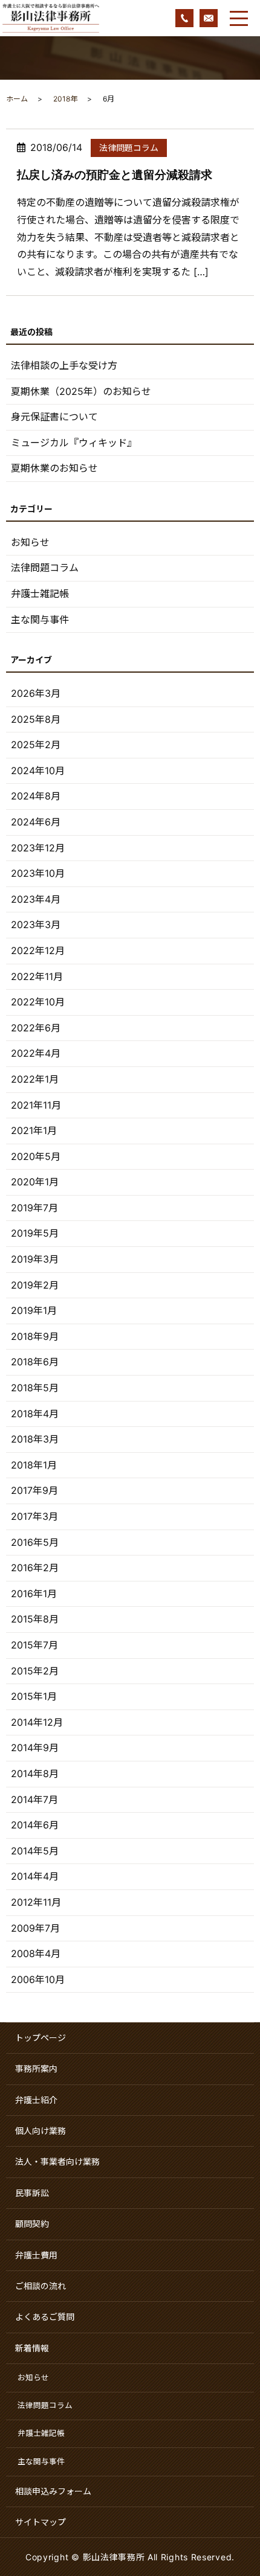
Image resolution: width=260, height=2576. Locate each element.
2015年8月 (35, 1619)
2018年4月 (35, 1414)
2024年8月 (36, 796)
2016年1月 (34, 1594)
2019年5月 (35, 1233)
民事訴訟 (32, 2193)
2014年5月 (35, 1851)
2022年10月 (38, 1002)
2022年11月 (37, 976)
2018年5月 (35, 1388)
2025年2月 (36, 745)
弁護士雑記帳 (40, 594)
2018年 (65, 99)
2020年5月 (36, 1156)
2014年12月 (37, 1722)
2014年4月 (35, 1876)
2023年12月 (38, 848)
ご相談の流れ (41, 2286)
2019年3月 (35, 1259)
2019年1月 (34, 1310)
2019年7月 (34, 1208)
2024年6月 (36, 822)
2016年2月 (35, 1568)
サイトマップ (41, 2522)
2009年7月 (35, 1928)
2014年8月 (35, 1773)
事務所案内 (36, 2068)
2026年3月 (36, 693)
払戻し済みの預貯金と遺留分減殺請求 (115, 175)
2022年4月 (36, 1053)
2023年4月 (36, 899)
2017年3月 (34, 1516)
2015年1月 (34, 1696)
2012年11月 (36, 1902)
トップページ (41, 2038)
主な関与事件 (40, 620)
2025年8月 (36, 719)
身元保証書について (54, 417)
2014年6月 (35, 1825)
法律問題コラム (129, 148)
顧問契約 (32, 2224)
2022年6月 (36, 1028)
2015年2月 (35, 1671)
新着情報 (32, 2348)
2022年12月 (38, 950)
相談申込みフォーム (53, 2491)
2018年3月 (35, 1439)
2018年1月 (34, 1465)
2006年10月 (38, 1979)
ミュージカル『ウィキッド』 (74, 443)
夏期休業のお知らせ (54, 468)
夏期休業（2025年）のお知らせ (81, 391)
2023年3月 (36, 924)
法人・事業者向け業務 (57, 2161)
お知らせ (30, 542)
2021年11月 (36, 1105)
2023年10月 (38, 873)
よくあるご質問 (45, 2317)
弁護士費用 (36, 2255)
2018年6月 (35, 1362)
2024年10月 (38, 771)
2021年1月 (34, 1130)
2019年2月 (35, 1285)
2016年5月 (35, 1542)
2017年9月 (34, 1490)
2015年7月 (34, 1645)
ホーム (17, 99)
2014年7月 (34, 1799)
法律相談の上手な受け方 (64, 365)
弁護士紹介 (36, 2100)
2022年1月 (35, 1079)
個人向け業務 (41, 2131)
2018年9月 (35, 1336)
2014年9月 (35, 1748)
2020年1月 (35, 1182)
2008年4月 (36, 1953)
